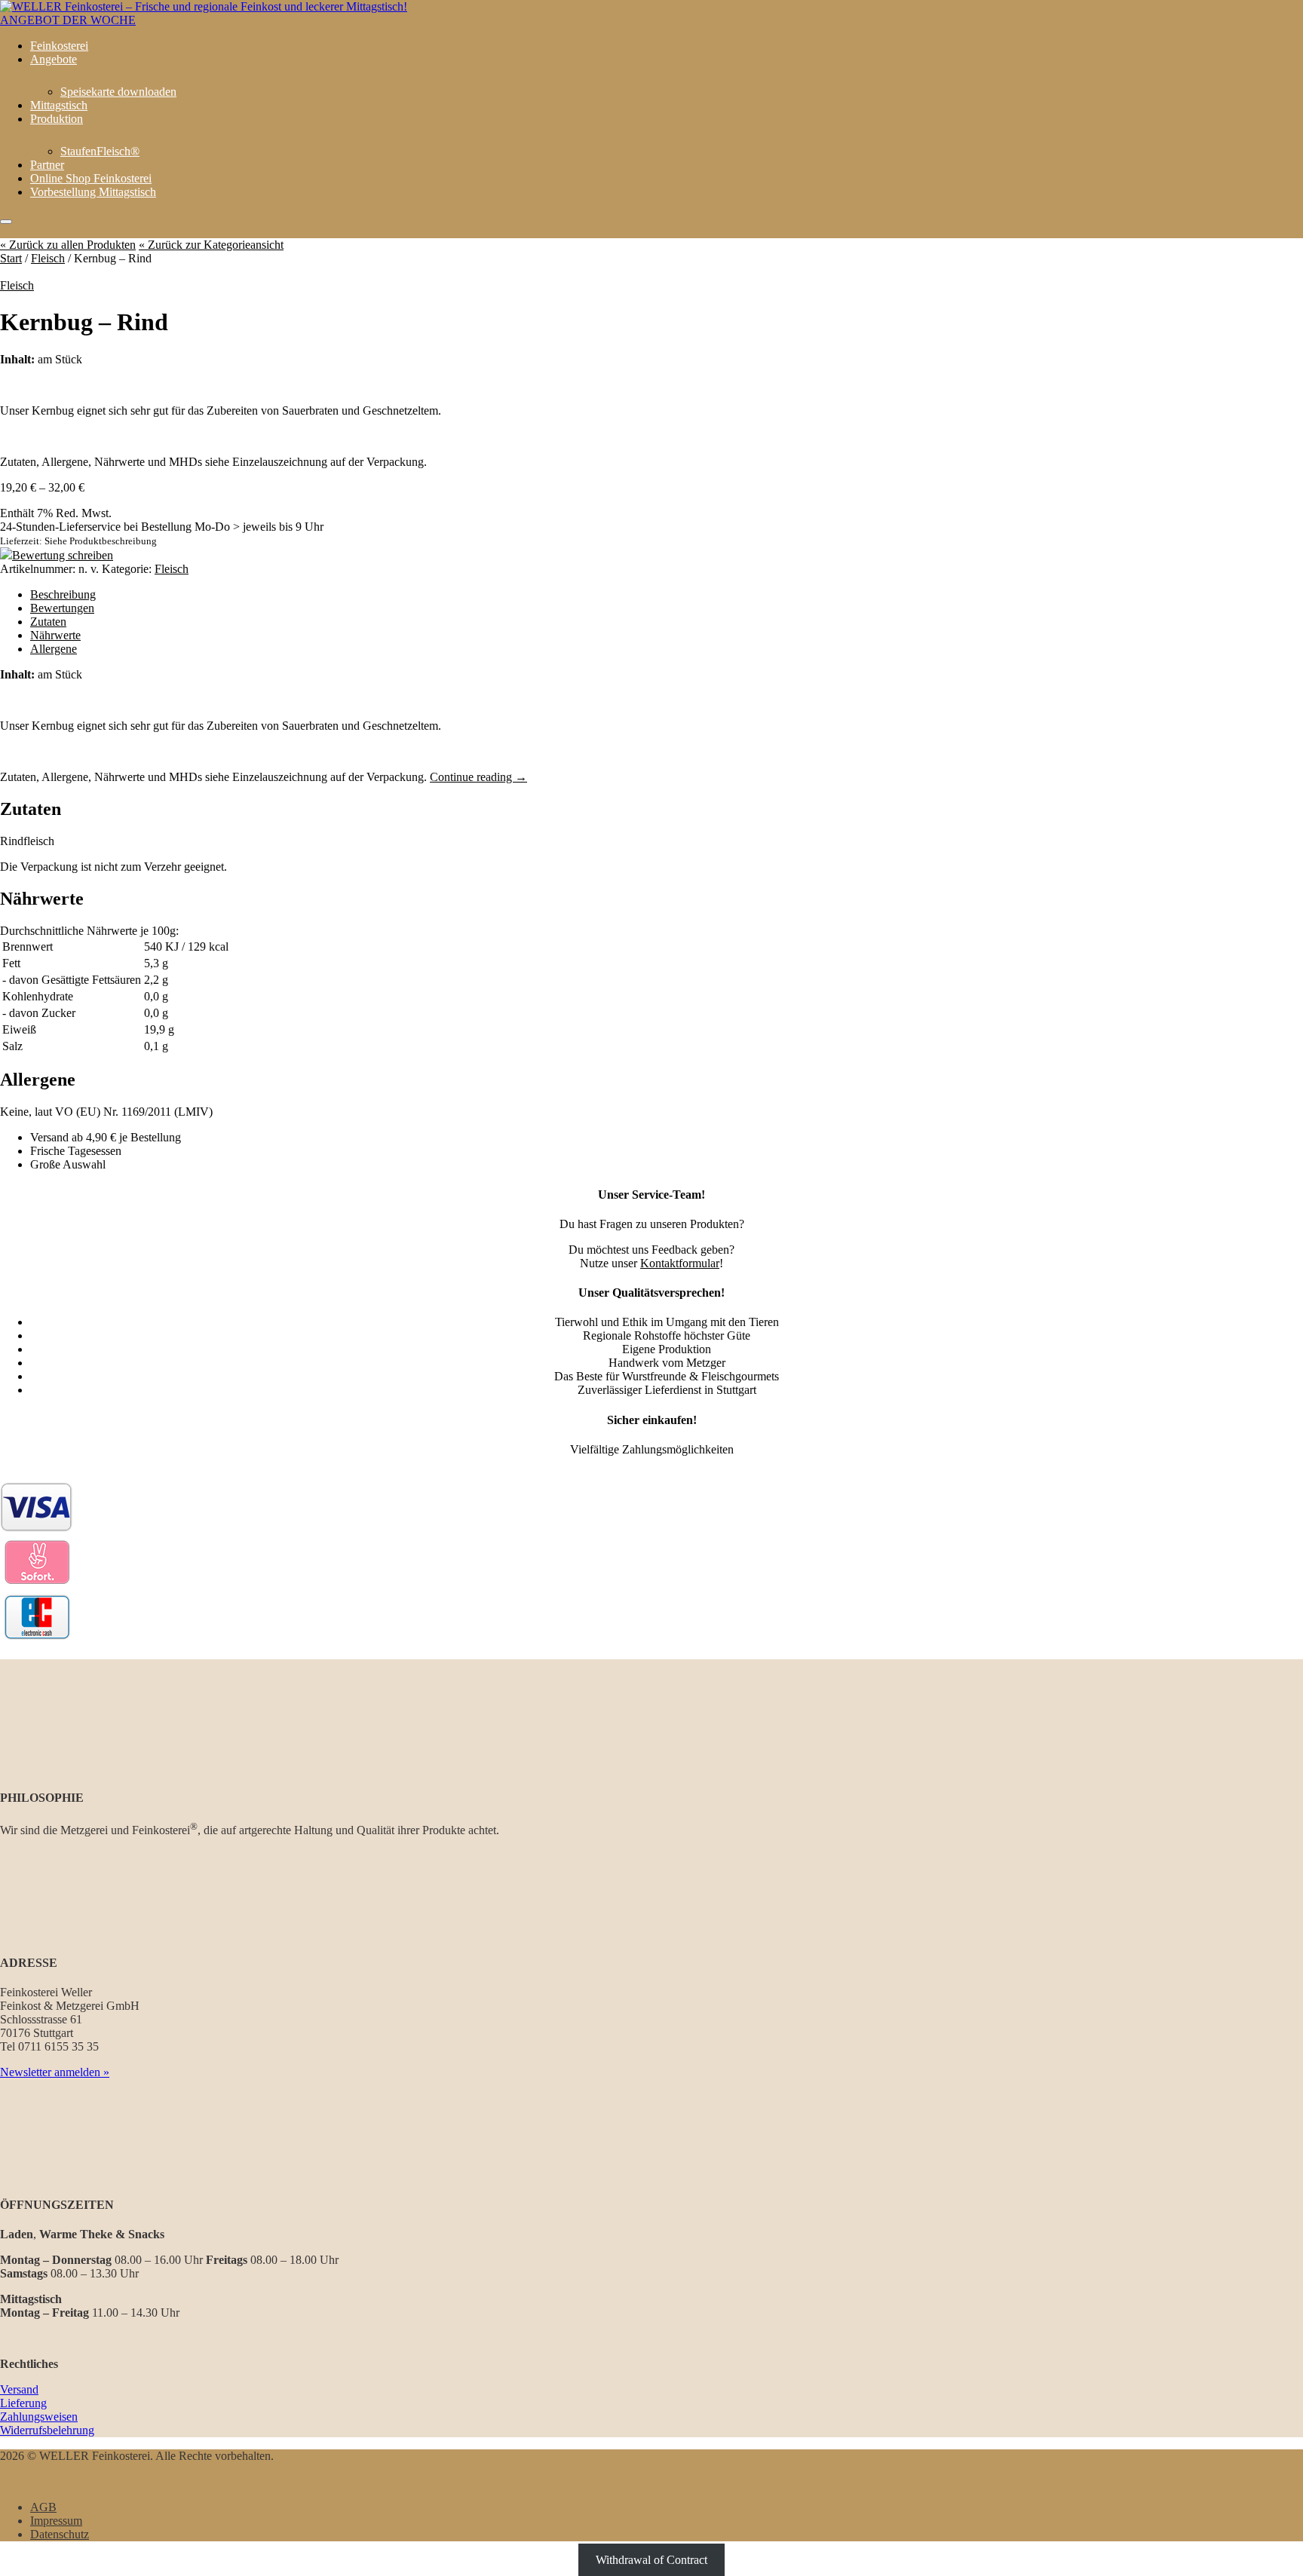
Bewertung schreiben (63, 555)
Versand (19, 2389)
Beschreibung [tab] (63, 594)
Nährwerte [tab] (55, 635)
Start (11, 258)
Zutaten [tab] (48, 622)
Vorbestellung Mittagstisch (93, 192)
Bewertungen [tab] (62, 608)
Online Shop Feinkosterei (91, 178)
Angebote (54, 59)
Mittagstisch (59, 105)
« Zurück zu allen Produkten (68, 245)
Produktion (57, 119)
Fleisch (48, 258)
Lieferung (23, 2403)
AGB (43, 2507)
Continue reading (478, 777)
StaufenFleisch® (100, 151)
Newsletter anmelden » (55, 2072)
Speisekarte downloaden (118, 92)
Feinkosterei (59, 46)
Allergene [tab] (54, 649)
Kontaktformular (680, 1263)
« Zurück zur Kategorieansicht (211, 245)
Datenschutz (60, 2534)
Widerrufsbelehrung (47, 2430)
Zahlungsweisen (39, 2417)
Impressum (56, 2521)
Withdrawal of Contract (651, 2560)
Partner (47, 165)
